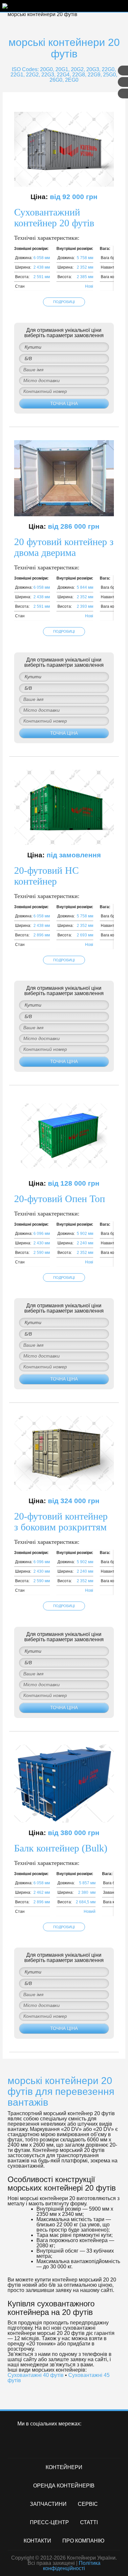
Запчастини (48, 2504)
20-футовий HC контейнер (46, 876)
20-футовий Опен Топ (60, 1199)
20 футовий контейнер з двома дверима (64, 547)
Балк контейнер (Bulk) (61, 1848)
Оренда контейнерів (64, 2486)
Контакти (37, 2541)
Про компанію (83, 2541)
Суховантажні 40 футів (36, 2375)
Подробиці (64, 302)
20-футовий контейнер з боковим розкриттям (61, 1522)
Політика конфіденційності (72, 2566)
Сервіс (88, 2504)
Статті (89, 2522)
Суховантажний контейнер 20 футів (54, 217)
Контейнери (64, 2467)
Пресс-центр (49, 2522)
